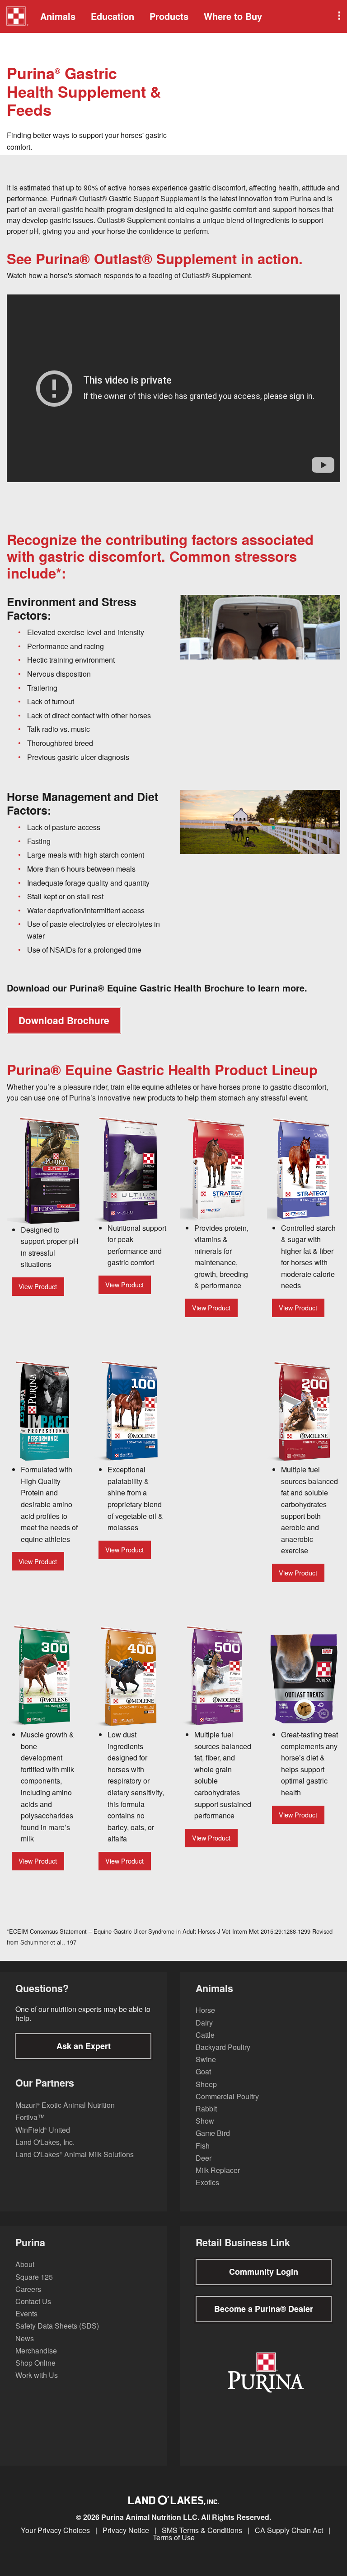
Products (169, 16)
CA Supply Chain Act (289, 2530)
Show (205, 2121)
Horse (205, 2010)
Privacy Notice (126, 2530)
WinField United (43, 2130)
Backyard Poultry (223, 2047)
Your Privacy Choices (55, 2530)
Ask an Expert (84, 2046)
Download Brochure (64, 1020)
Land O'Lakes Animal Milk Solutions (75, 2154)
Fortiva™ (30, 2117)
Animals (58, 16)
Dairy (204, 2023)
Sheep (206, 2084)
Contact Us (33, 2301)
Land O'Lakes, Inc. (45, 2142)
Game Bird (213, 2133)
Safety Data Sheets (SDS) (57, 2326)
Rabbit (206, 2109)
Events (26, 2313)
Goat (203, 2071)
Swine (206, 2059)
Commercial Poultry (227, 2096)
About (25, 2264)
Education (113, 16)
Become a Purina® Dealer (264, 2309)
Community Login (264, 2272)
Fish (203, 2146)
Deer (204, 2158)
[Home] (17, 17)
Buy (233, 16)
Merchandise (36, 2351)
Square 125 (34, 2277)
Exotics (207, 2182)
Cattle (205, 2035)
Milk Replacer (218, 2170)
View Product (38, 1286)
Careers (28, 2289)
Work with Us (37, 2375)
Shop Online (35, 2363)
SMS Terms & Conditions (202, 2530)
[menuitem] (16, 17)
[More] (338, 17)
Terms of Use (174, 2538)
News (25, 2338)
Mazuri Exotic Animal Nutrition (65, 2105)
